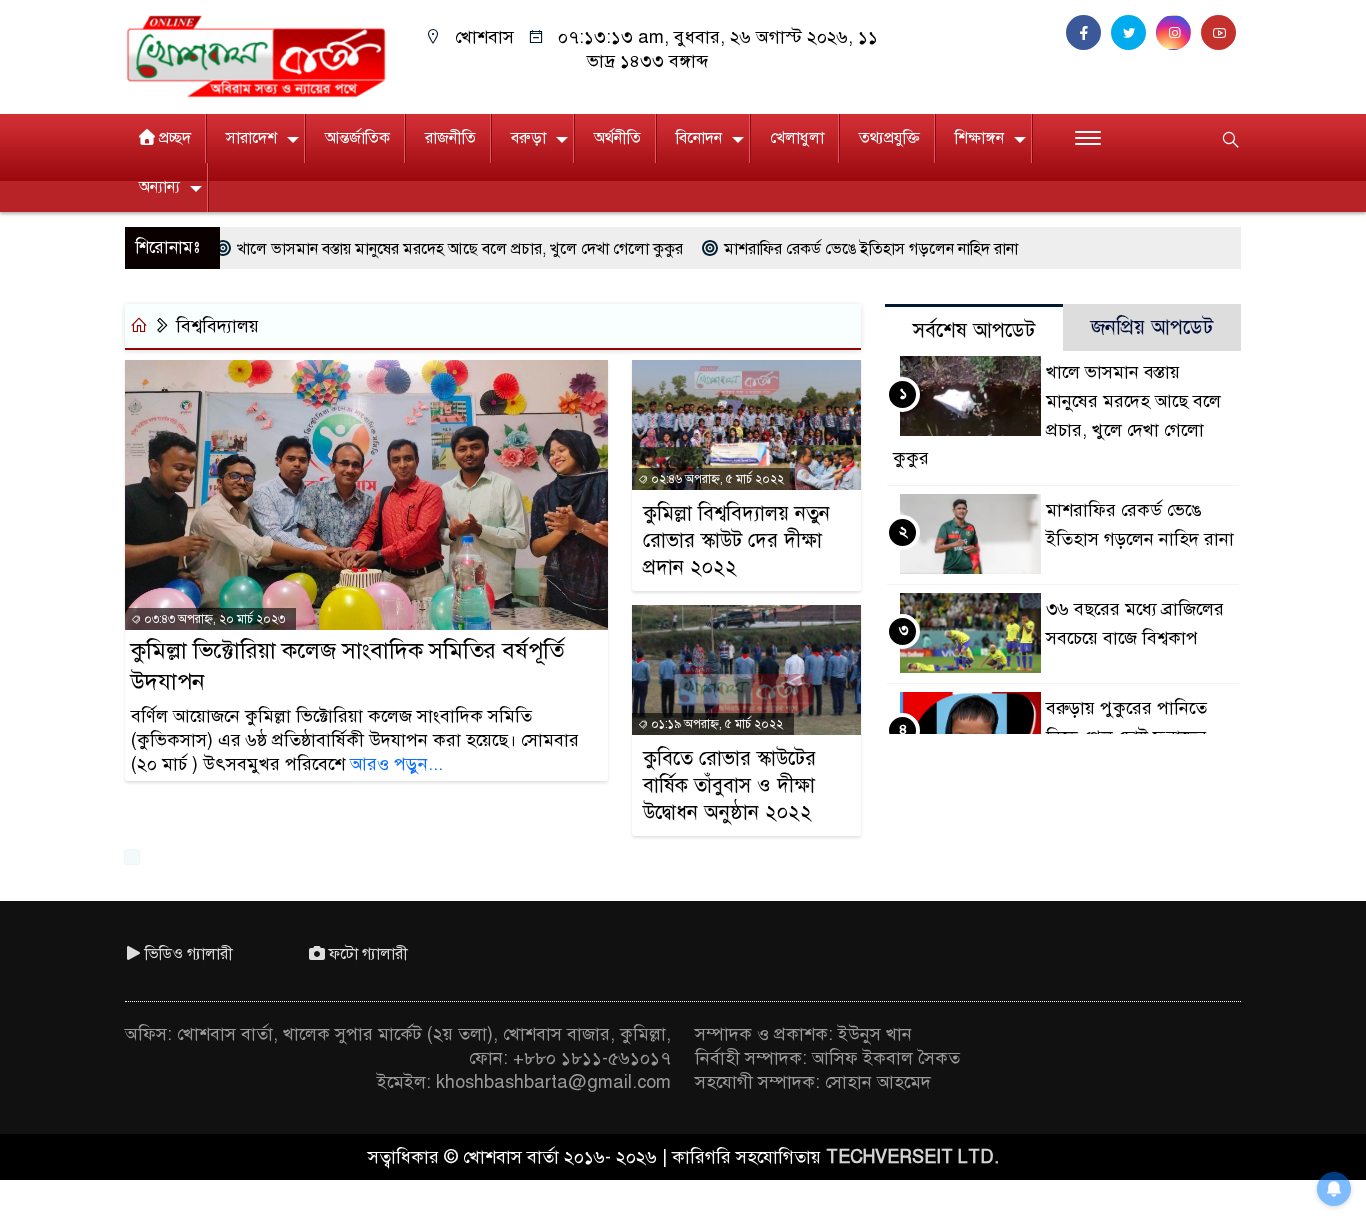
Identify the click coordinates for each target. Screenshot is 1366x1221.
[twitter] (1133, 33)
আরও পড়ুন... (396, 764)
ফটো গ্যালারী (368, 954)
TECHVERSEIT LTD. (912, 1157)
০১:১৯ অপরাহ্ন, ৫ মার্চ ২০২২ (715, 724)
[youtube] (1221, 33)
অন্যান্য (159, 187)
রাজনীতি (450, 138)
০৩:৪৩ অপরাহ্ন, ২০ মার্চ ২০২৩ (213, 619)
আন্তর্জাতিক (357, 138)
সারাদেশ (251, 138)
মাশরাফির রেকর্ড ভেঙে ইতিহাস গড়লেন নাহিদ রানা (826, 249)
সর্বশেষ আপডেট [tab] (974, 330)
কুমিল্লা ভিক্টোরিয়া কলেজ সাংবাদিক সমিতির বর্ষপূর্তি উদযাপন (347, 666)
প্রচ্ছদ (175, 138)
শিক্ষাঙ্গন (979, 138)
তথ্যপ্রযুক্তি (889, 138)
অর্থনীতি (617, 138)
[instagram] (1178, 33)
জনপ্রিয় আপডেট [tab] (1152, 327)
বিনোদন (699, 138)
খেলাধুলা (797, 138)
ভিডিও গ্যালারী (189, 954)
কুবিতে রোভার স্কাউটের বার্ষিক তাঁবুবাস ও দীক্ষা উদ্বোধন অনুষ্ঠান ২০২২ (729, 785)
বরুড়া (528, 138)
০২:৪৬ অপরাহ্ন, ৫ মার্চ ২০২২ (716, 479)
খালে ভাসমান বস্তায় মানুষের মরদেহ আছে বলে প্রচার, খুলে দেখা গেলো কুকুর (415, 249)
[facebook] (1088, 33)
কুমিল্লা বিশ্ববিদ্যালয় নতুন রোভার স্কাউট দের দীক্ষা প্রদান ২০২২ (736, 540)
